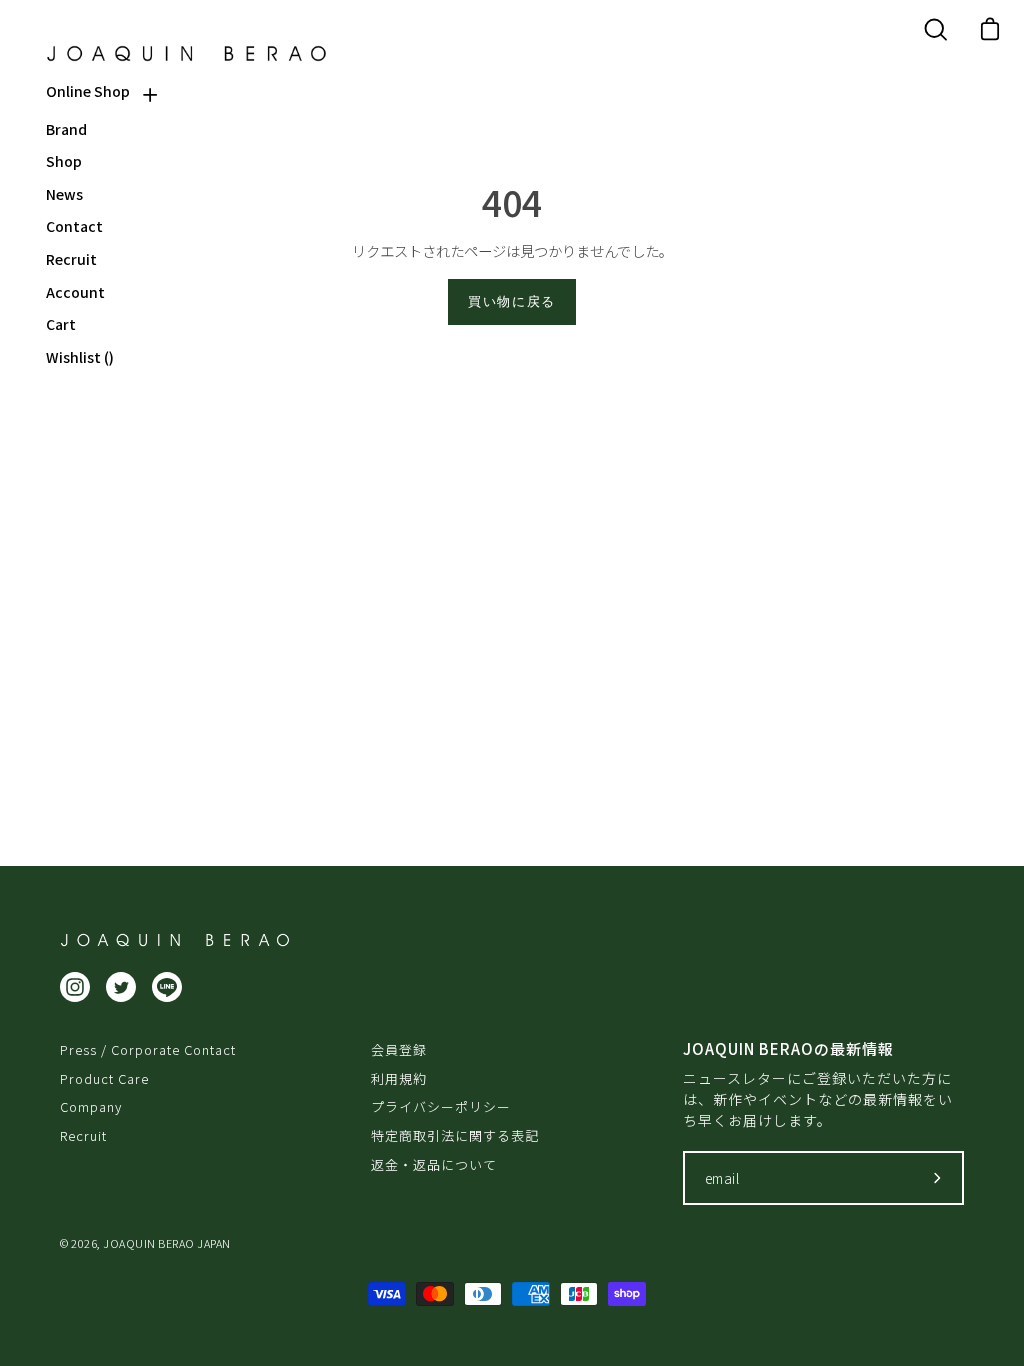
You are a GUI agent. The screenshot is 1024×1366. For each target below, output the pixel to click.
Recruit (71, 259)
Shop (64, 161)
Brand (66, 129)
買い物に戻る (512, 301)
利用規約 (399, 1078)
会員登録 (399, 1049)
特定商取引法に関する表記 (455, 1135)
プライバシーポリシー (441, 1106)
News (64, 194)
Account (75, 292)
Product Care (104, 1078)
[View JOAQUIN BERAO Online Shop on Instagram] (75, 987)
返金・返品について (434, 1164)
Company (91, 1106)
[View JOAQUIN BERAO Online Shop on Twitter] (121, 987)
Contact (74, 226)
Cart (61, 324)
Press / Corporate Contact (148, 1049)
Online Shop (88, 91)
